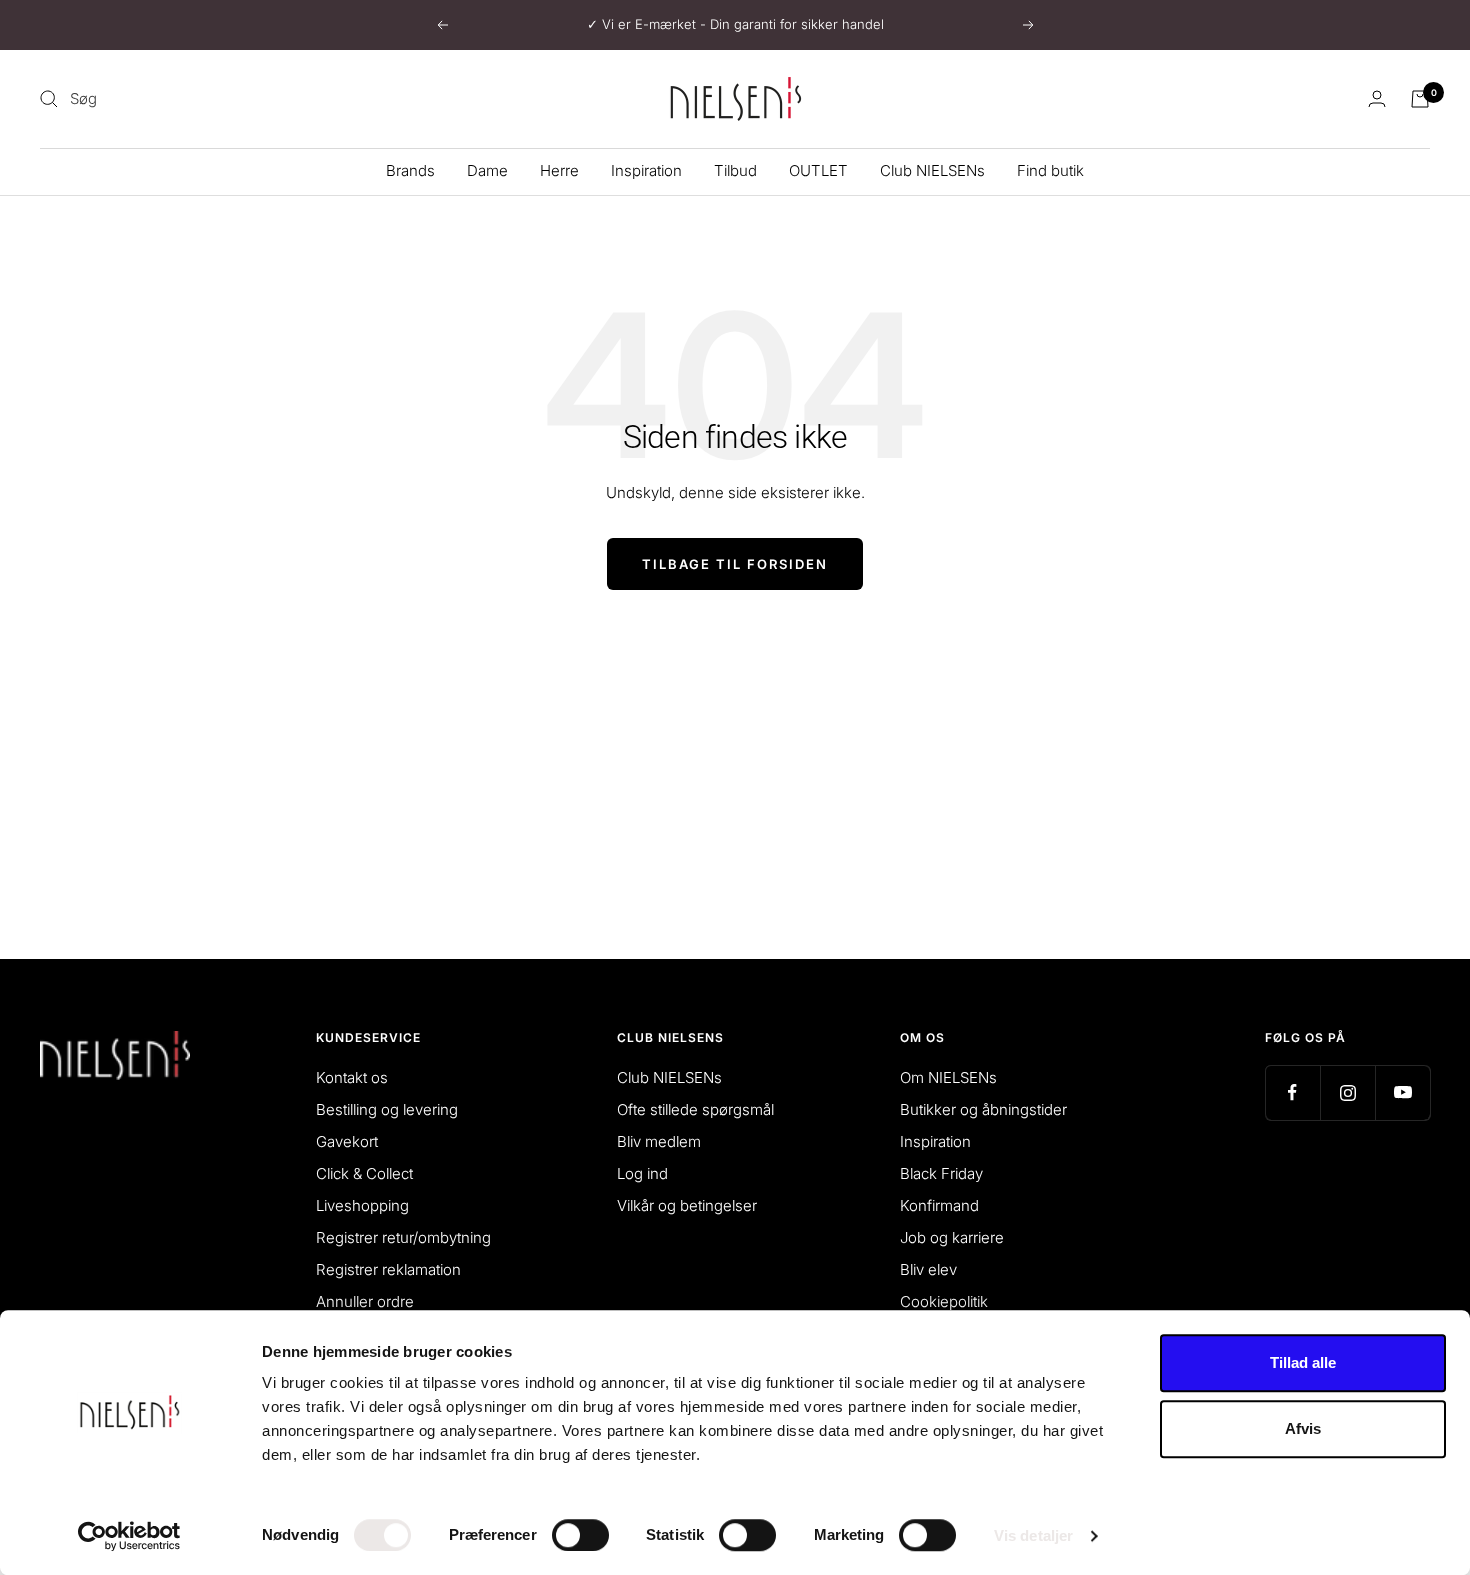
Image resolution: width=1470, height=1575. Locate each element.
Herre (559, 170)
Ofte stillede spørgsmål (695, 1109)
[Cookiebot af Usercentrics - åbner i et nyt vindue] (129, 1536)
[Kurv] (1420, 99)
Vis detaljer (1033, 1535)
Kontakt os (352, 1077)
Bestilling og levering (387, 1109)
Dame (487, 170)
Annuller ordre (365, 1301)
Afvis (1303, 1428)
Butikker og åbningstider (983, 1109)
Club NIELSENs (932, 170)
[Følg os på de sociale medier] (1292, 1092)
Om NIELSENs (948, 1077)
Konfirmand (939, 1205)
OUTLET (818, 170)
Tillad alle (1303, 1362)
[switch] (580, 1535)
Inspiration (646, 170)
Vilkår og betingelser (687, 1205)
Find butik (1050, 170)
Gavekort (347, 1141)
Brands (410, 170)
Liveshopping (362, 1205)
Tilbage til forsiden (735, 564)
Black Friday (941, 1173)
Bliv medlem (659, 1141)
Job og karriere (952, 1237)
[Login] (1377, 98)
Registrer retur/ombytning (403, 1237)
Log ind (642, 1173)
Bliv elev (928, 1269)
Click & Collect (364, 1173)
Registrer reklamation (388, 1269)
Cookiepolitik (944, 1301)
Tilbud (735, 170)
